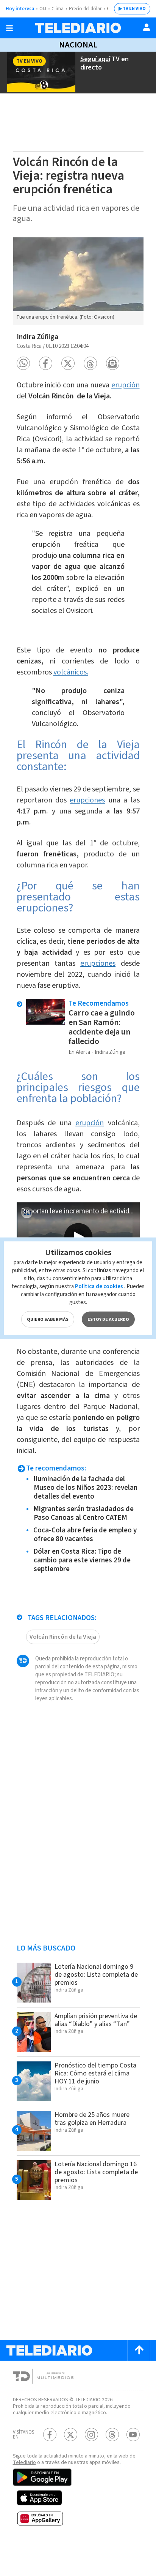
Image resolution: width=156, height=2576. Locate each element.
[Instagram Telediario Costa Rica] (91, 2435)
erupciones (87, 800)
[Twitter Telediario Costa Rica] (71, 2435)
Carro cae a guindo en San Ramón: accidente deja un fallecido (102, 1027)
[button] (23, 363)
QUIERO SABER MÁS (48, 1319)
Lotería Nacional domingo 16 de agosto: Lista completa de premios (96, 2172)
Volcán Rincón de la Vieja (63, 1637)
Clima (58, 9)
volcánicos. (71, 672)
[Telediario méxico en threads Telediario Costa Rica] (112, 2435)
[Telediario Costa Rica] (78, 28)
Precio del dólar (85, 9)
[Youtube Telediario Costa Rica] (133, 2435)
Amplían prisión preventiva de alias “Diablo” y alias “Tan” (96, 2020)
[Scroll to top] (139, 2350)
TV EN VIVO (134, 9)
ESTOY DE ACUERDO (108, 1319)
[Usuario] (147, 27)
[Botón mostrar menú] (9, 28)
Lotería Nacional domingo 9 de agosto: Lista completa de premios (96, 1975)
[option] (78, 281)
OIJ (43, 9)
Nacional (78, 45)
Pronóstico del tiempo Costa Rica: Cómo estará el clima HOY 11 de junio (95, 2073)
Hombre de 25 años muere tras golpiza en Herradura (92, 2119)
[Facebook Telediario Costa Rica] (50, 2435)
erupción (126, 385)
